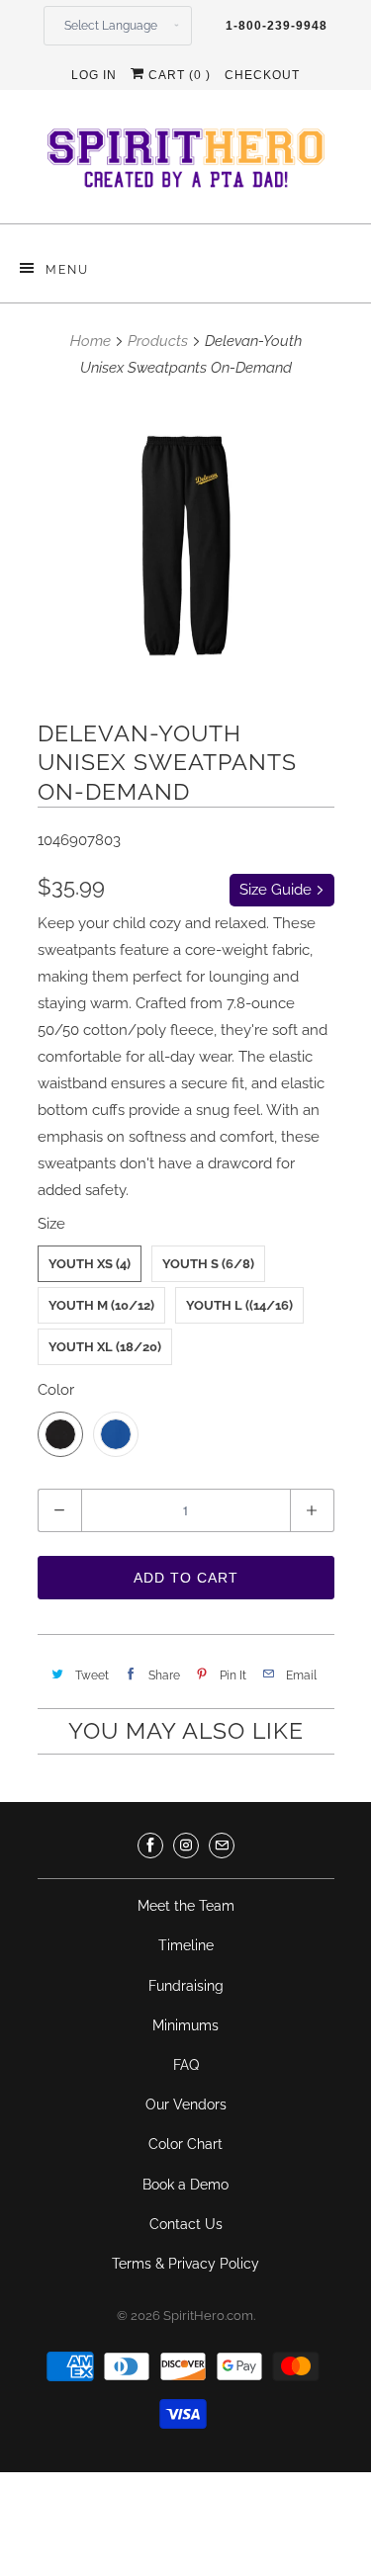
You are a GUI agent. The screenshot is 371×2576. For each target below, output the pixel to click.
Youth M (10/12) (101, 1305)
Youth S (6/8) (208, 1264)
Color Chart (185, 2144)
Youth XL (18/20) (105, 1347)
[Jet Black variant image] (186, 546)
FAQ (186, 2065)
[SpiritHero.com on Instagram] (186, 1846)
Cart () (178, 75)
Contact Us (186, 2224)
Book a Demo (185, 2185)
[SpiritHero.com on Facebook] (150, 1846)
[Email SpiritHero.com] (222, 1846)
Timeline (186, 1945)
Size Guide (278, 890)
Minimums (185, 2025)
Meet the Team (186, 1906)
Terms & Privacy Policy (185, 2264)
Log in (94, 75)
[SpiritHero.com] (186, 164)
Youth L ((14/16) (239, 1305)
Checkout (262, 75)
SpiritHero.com (208, 2316)
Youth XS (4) (90, 1264)
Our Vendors (186, 2104)
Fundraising (186, 1986)
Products (158, 341)
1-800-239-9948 (277, 26)
